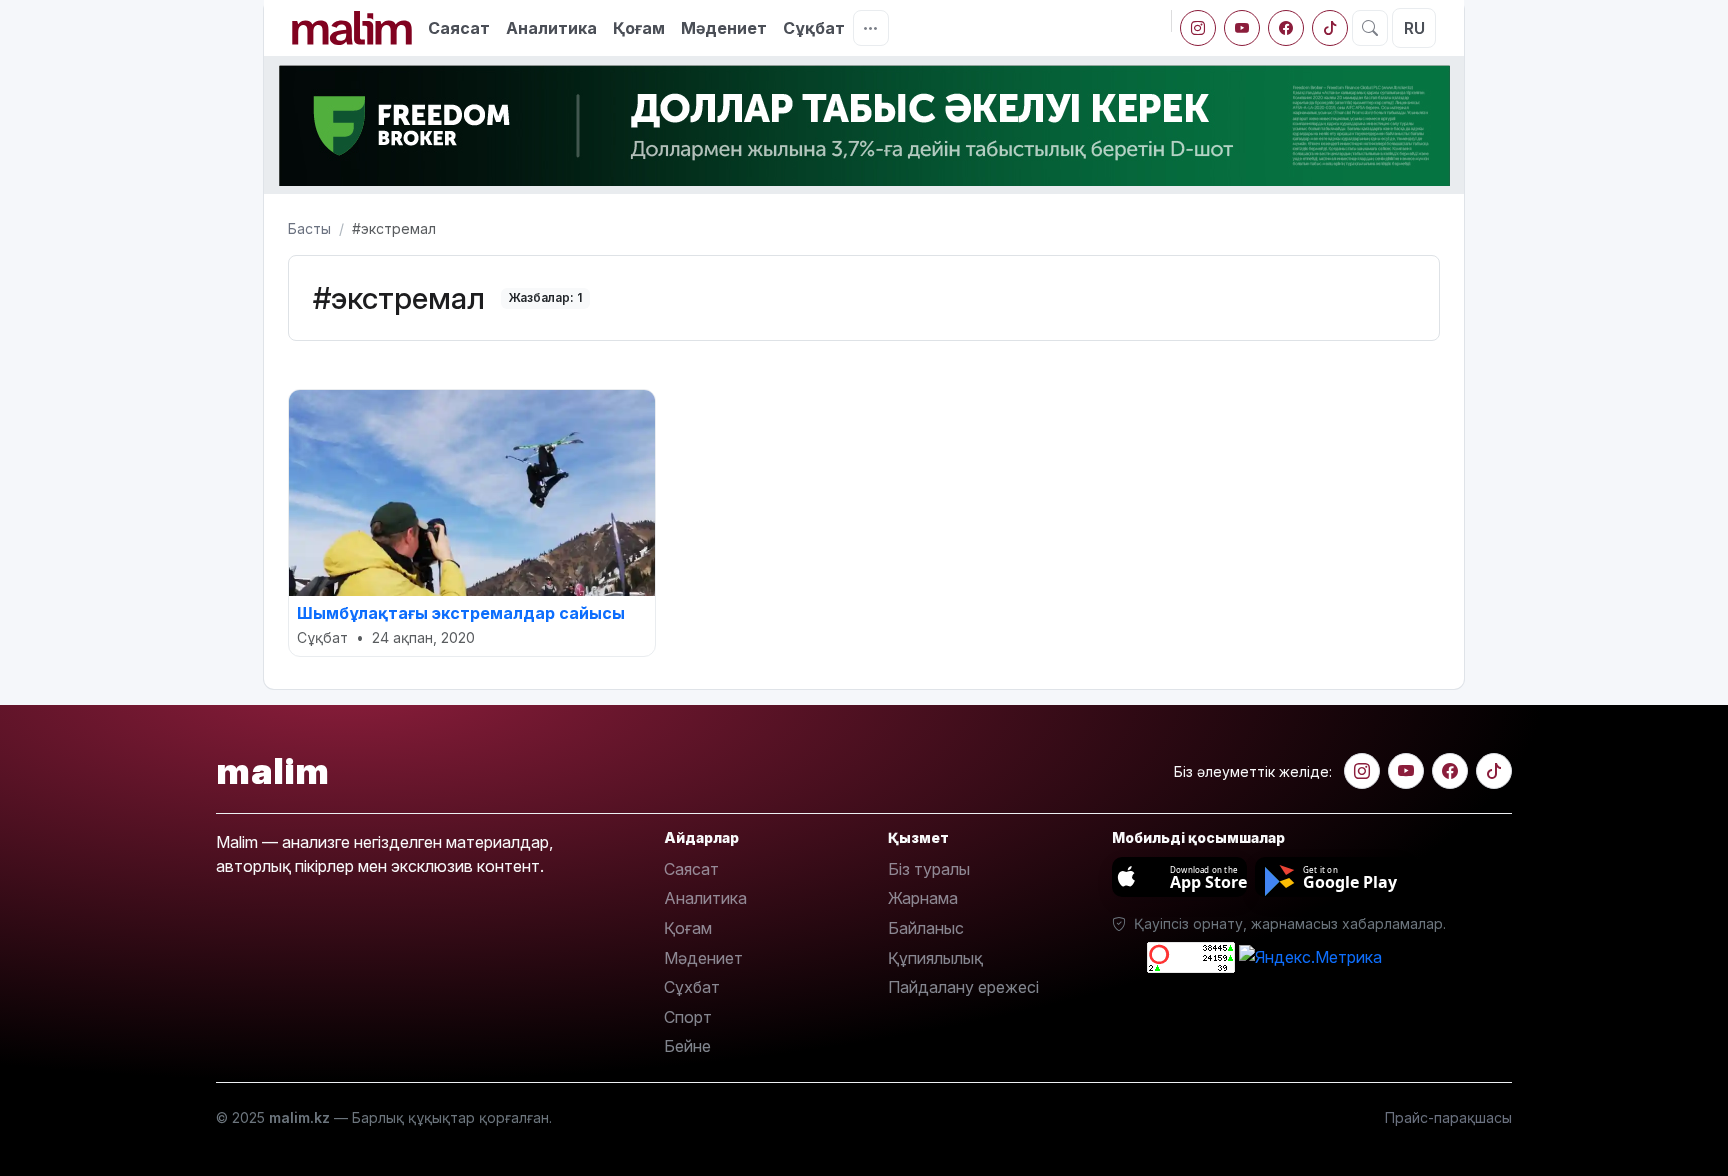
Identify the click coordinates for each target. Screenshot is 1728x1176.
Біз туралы (929, 869)
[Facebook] (1286, 28)
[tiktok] (1330, 28)
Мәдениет (724, 28)
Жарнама (923, 898)
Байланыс (926, 928)
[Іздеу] (1370, 28)
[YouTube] (1242, 28)
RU (1414, 28)
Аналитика (551, 28)
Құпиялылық (935, 958)
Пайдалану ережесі (963, 987)
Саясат (459, 28)
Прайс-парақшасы (1448, 1117)
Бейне (687, 1046)
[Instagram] (1198, 28)
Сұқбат (814, 28)
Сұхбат (692, 987)
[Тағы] (871, 28)
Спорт (688, 1017)
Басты (309, 228)
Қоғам (639, 28)
